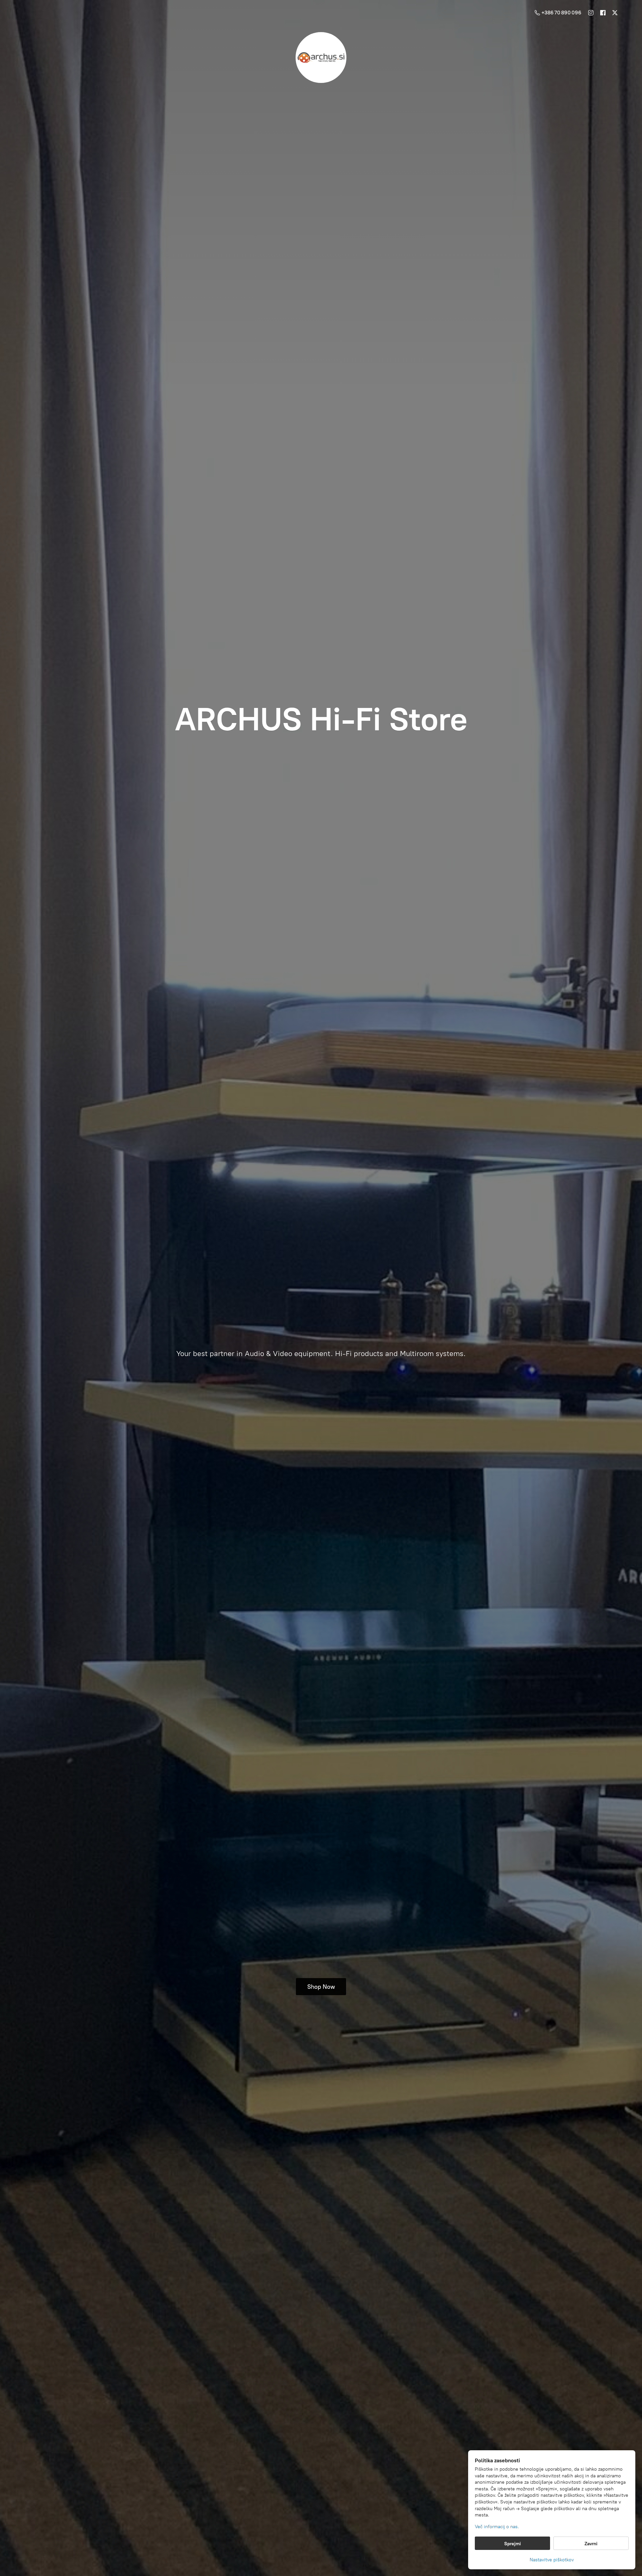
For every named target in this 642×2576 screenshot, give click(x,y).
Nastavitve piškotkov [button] (552, 2560)
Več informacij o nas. (497, 2527)
